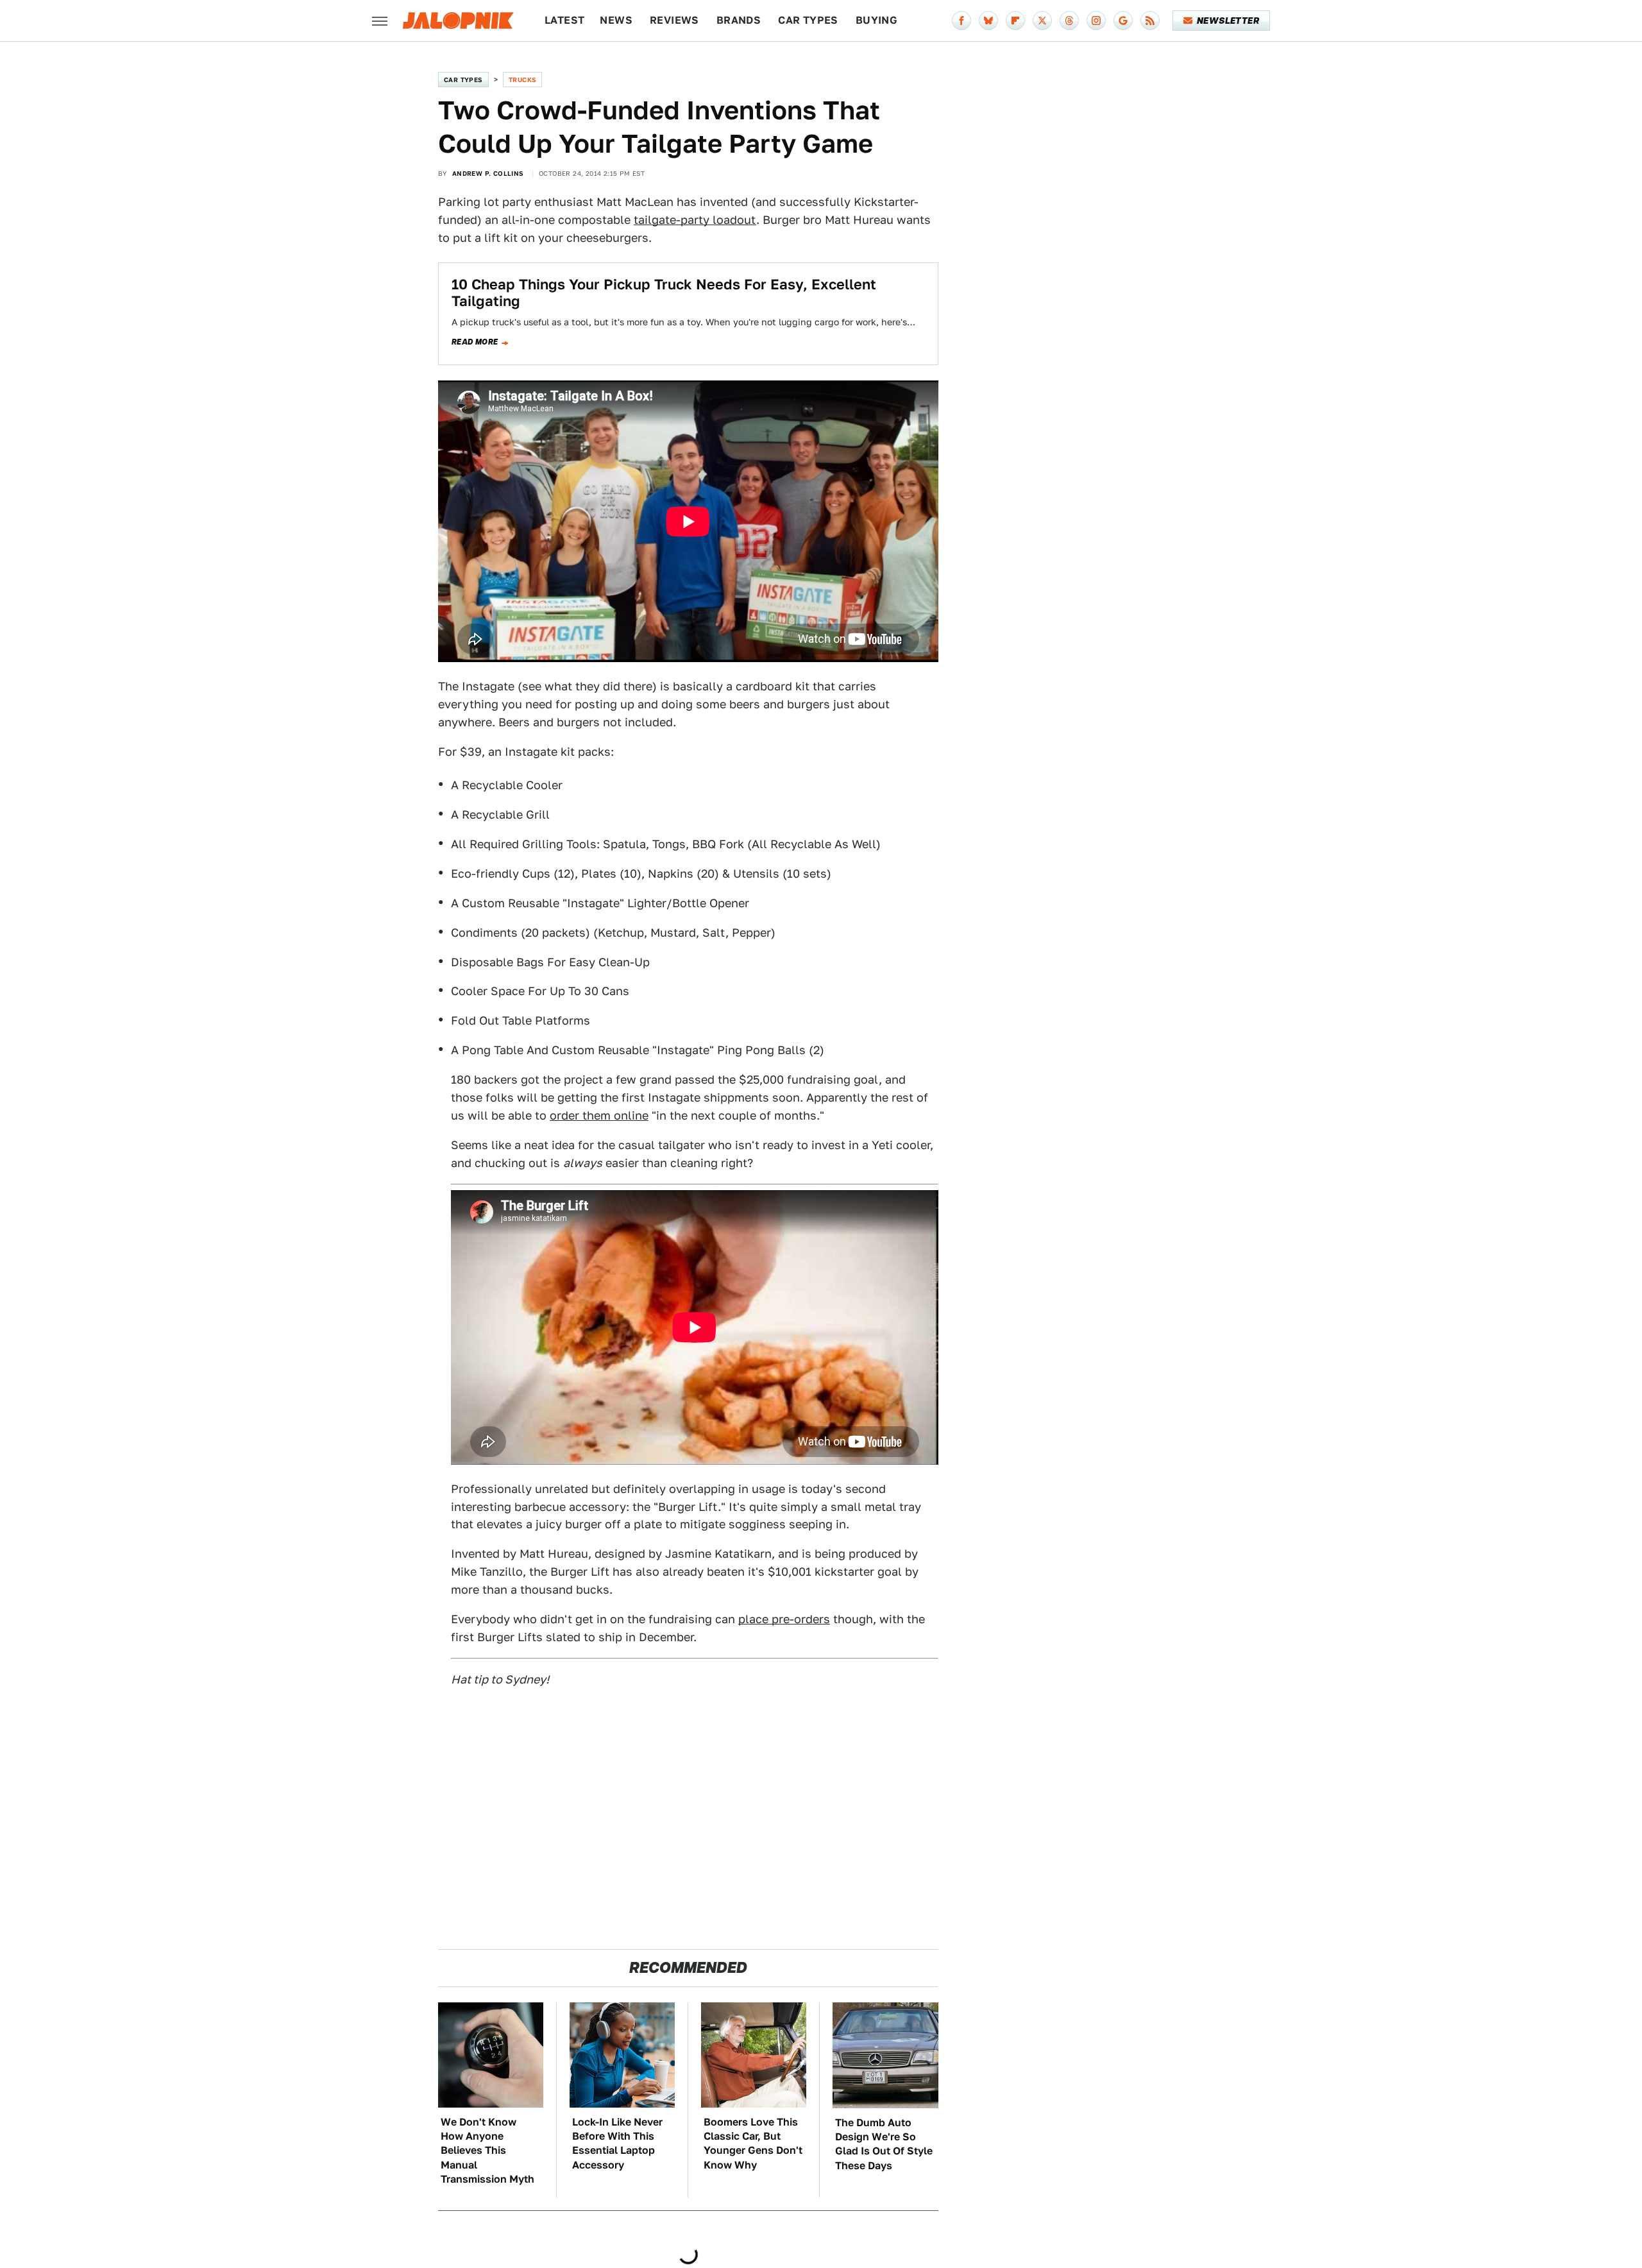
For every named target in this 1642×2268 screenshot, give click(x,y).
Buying (876, 20)
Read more (475, 342)
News (616, 20)
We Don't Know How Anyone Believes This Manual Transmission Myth (487, 2151)
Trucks (522, 80)
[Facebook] (961, 21)
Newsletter (1228, 21)
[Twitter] (1042, 21)
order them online (599, 1115)
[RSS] (1150, 21)
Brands (739, 20)
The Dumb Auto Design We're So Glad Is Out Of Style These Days (884, 2144)
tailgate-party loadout (695, 220)
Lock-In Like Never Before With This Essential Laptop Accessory (617, 2144)
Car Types (808, 20)
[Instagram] (1096, 21)
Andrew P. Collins (488, 173)
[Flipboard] (1015, 21)
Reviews (674, 20)
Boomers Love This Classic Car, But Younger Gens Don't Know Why (753, 2144)
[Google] (1123, 21)
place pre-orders (784, 1619)
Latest (564, 20)
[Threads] (1069, 21)
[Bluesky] (988, 21)
